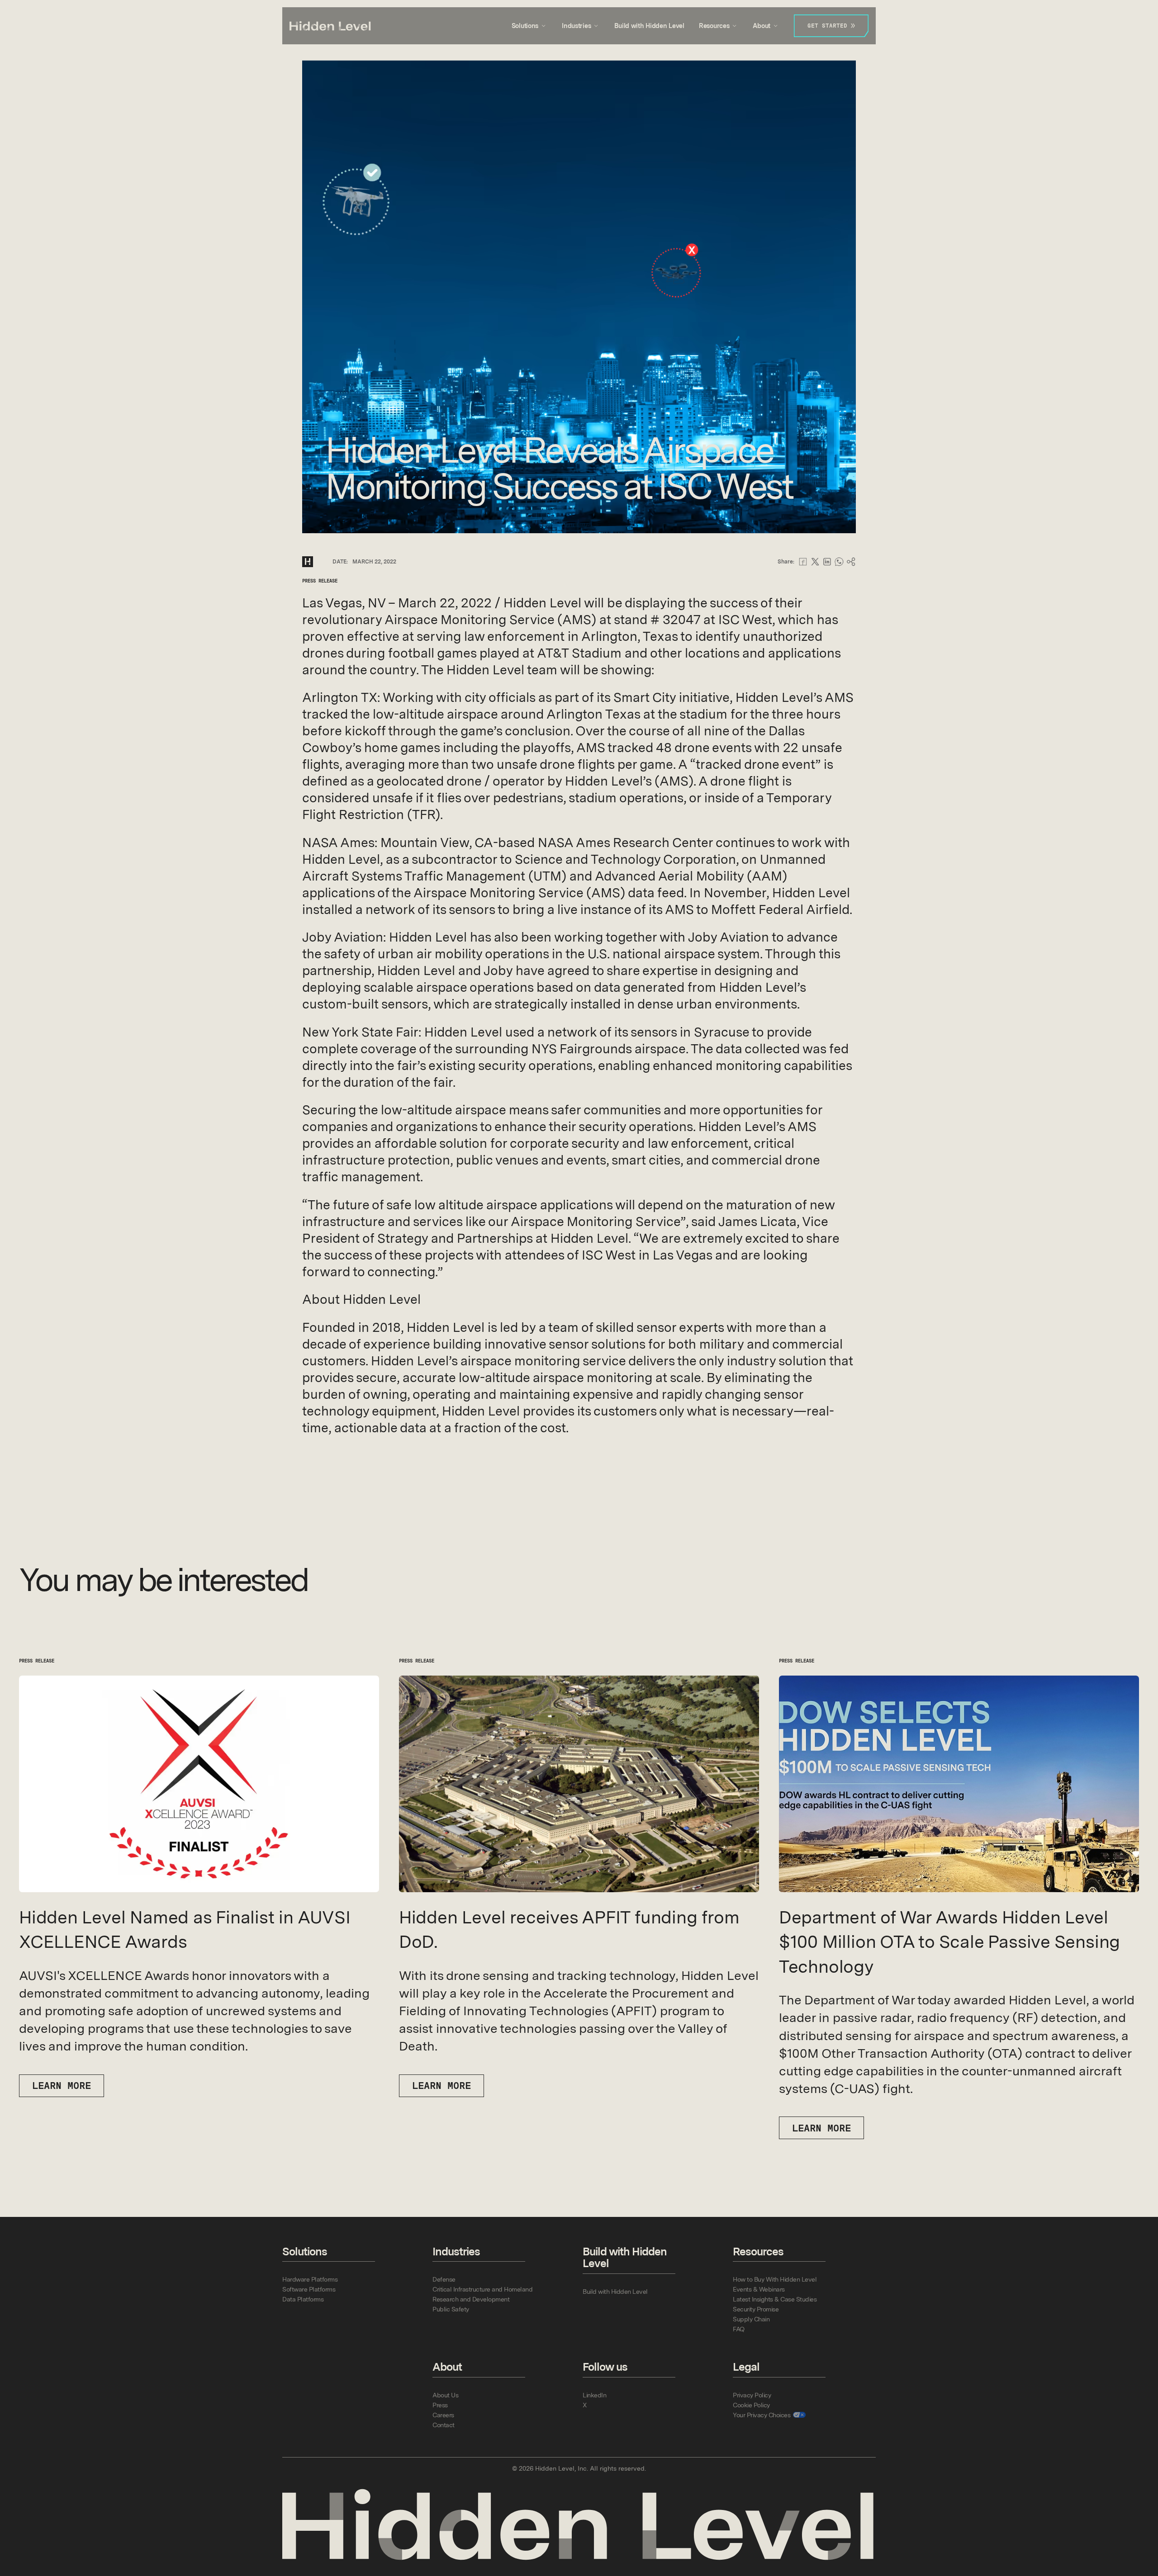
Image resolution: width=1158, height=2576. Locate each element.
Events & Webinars (759, 2289)
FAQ (739, 2329)
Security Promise (756, 2309)
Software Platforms (309, 2289)
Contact (444, 2425)
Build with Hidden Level (649, 26)
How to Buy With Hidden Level (775, 2279)
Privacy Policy (752, 2395)
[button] (529, 26)
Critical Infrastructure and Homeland (482, 2289)
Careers (443, 2415)
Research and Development (471, 2299)
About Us (445, 2395)
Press (440, 2405)
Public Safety (451, 2309)
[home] (330, 26)
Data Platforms (303, 2299)
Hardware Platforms (310, 2279)
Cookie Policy (751, 2405)
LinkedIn (594, 2395)
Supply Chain (751, 2319)
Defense (444, 2279)
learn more (62, 2086)
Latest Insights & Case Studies (775, 2299)
